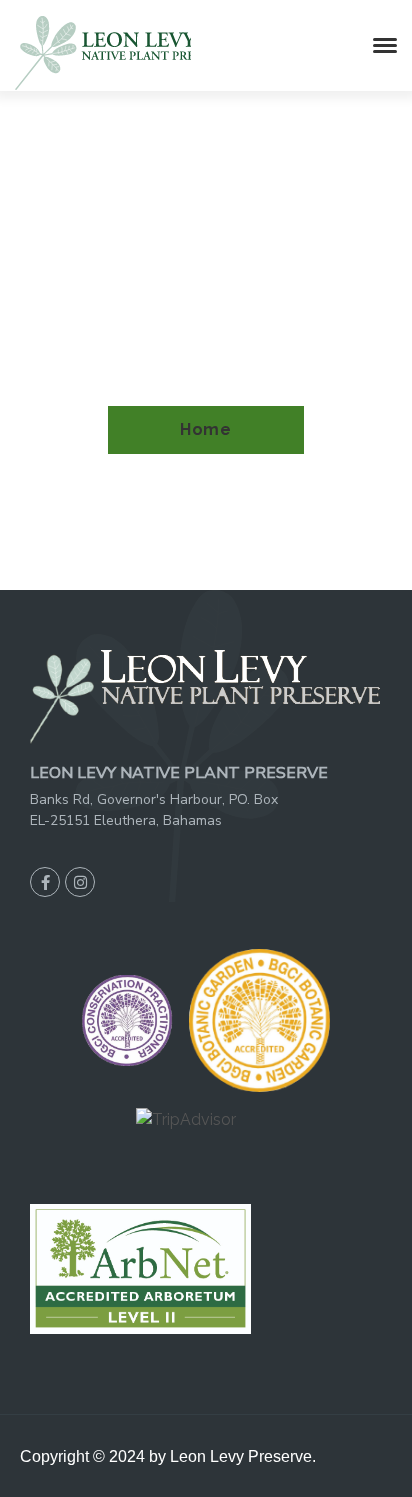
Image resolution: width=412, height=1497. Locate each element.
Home (206, 429)
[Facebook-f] (45, 882)
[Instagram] (80, 882)
